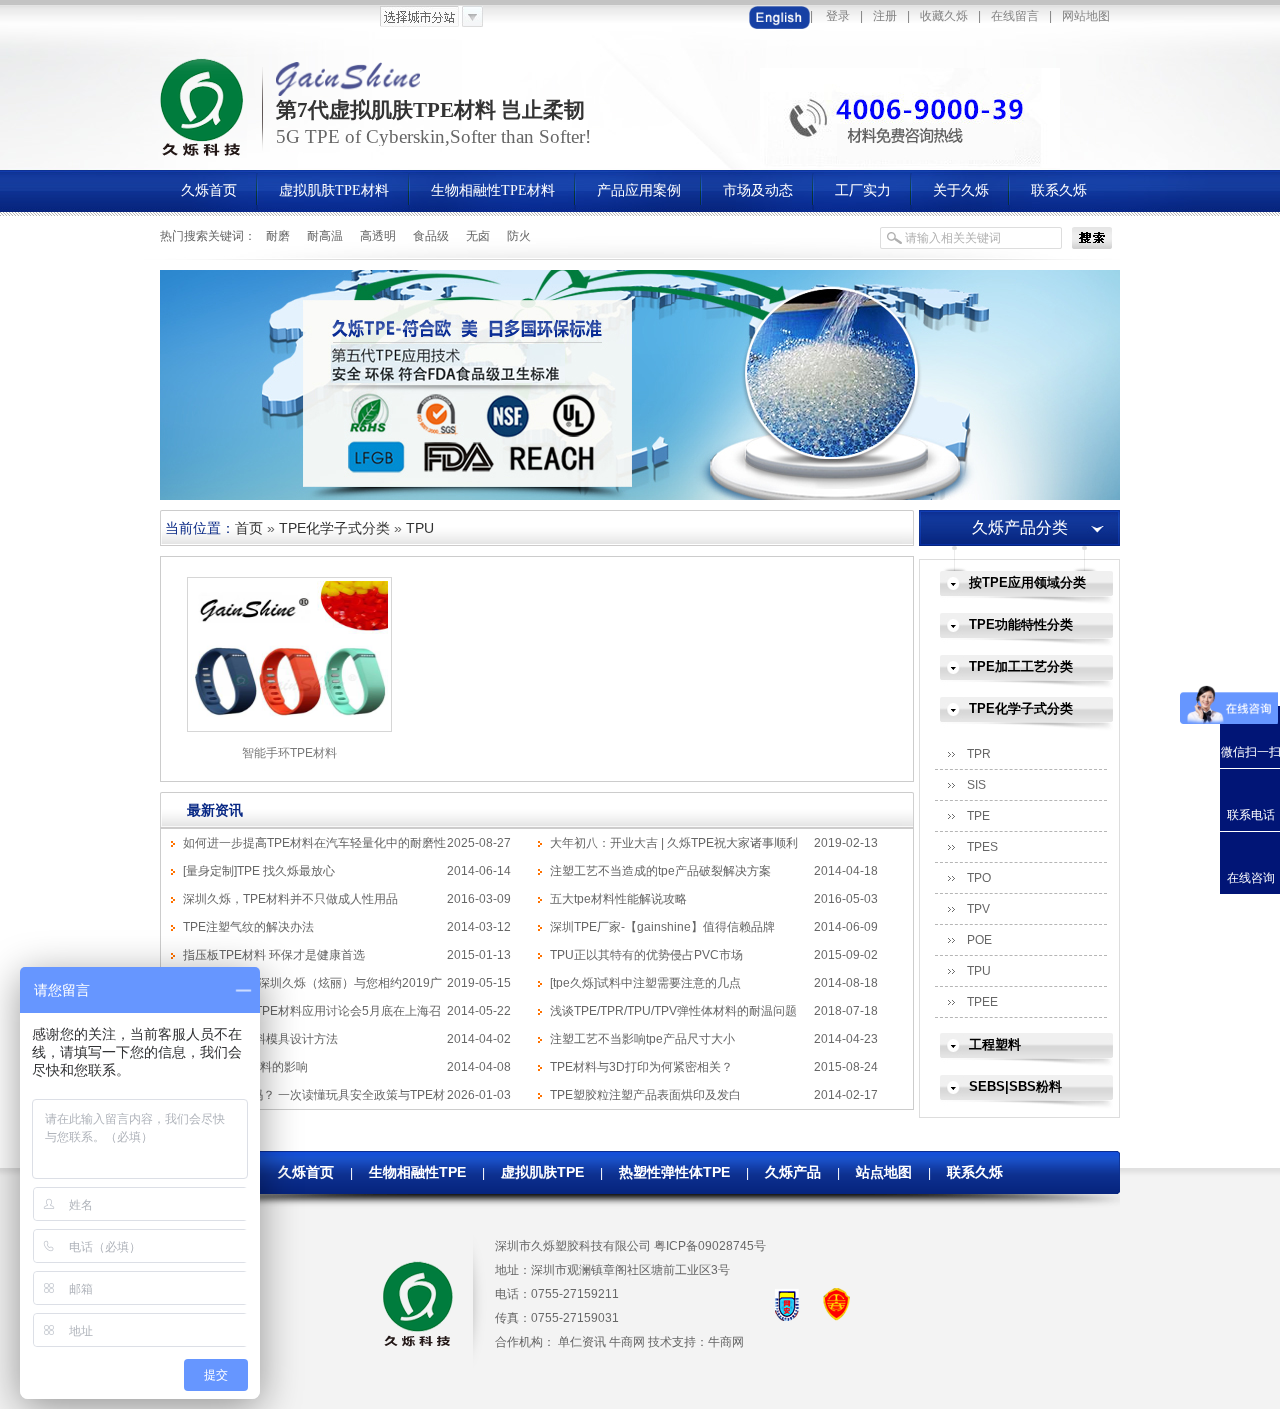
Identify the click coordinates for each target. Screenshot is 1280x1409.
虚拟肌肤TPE (542, 1172)
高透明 (378, 236)
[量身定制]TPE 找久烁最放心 (259, 871)
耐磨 (278, 236)
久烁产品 (793, 1172)
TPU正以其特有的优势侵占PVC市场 (646, 955)
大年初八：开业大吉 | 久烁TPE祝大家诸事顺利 (674, 843)
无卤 (478, 236)
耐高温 (325, 236)
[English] (779, 16)
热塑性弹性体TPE (674, 1172)
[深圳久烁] (203, 154)
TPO (979, 878)
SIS (976, 785)
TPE (978, 816)
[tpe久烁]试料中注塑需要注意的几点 (645, 983)
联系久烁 (975, 1172)
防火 (519, 236)
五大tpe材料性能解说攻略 (618, 899)
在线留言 (1015, 16)
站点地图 (884, 1172)
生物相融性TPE (417, 1172)
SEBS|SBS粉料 (1015, 1086)
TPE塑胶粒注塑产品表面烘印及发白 (645, 1095)
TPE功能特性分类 (1021, 624)
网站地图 (1086, 16)
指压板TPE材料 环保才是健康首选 (274, 955)
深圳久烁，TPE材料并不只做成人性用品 (290, 899)
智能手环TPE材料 (289, 753)
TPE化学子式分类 (334, 528)
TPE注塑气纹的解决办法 (248, 927)
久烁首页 (306, 1172)
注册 (885, 16)
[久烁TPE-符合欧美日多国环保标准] (640, 496)
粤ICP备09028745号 (710, 1246)
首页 (249, 528)
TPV (978, 909)
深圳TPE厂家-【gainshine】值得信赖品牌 (662, 927)
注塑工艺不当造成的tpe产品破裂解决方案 (660, 871)
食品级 (431, 236)
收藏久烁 (944, 16)
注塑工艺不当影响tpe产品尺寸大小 (642, 1039)
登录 (838, 16)
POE (979, 940)
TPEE (982, 1002)
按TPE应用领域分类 (1027, 582)
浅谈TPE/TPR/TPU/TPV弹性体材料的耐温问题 (673, 1011)
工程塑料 (995, 1044)
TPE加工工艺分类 (1021, 666)
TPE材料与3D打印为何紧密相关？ (641, 1067)
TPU (420, 528)
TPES (982, 847)
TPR (979, 754)
